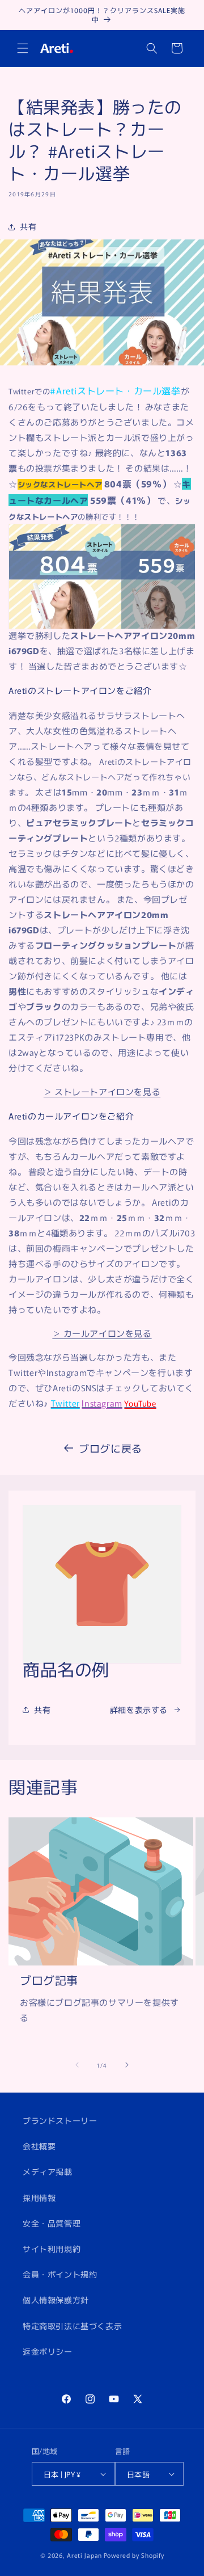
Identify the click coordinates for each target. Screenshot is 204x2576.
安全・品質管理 (52, 2223)
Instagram (102, 1403)
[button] (23, 48)
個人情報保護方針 (56, 2300)
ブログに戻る (110, 1448)
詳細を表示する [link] (139, 1710)
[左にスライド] (77, 2065)
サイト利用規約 (52, 2249)
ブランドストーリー (60, 2120)
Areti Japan (84, 2555)
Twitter (65, 1403)
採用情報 (39, 2198)
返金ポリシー (48, 2351)
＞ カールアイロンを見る (102, 1333)
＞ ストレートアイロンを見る (102, 1091)
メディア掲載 (48, 2171)
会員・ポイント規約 (60, 2274)
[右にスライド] (127, 2065)
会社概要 (39, 2146)
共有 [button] (28, 226)
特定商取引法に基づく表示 (72, 2326)
